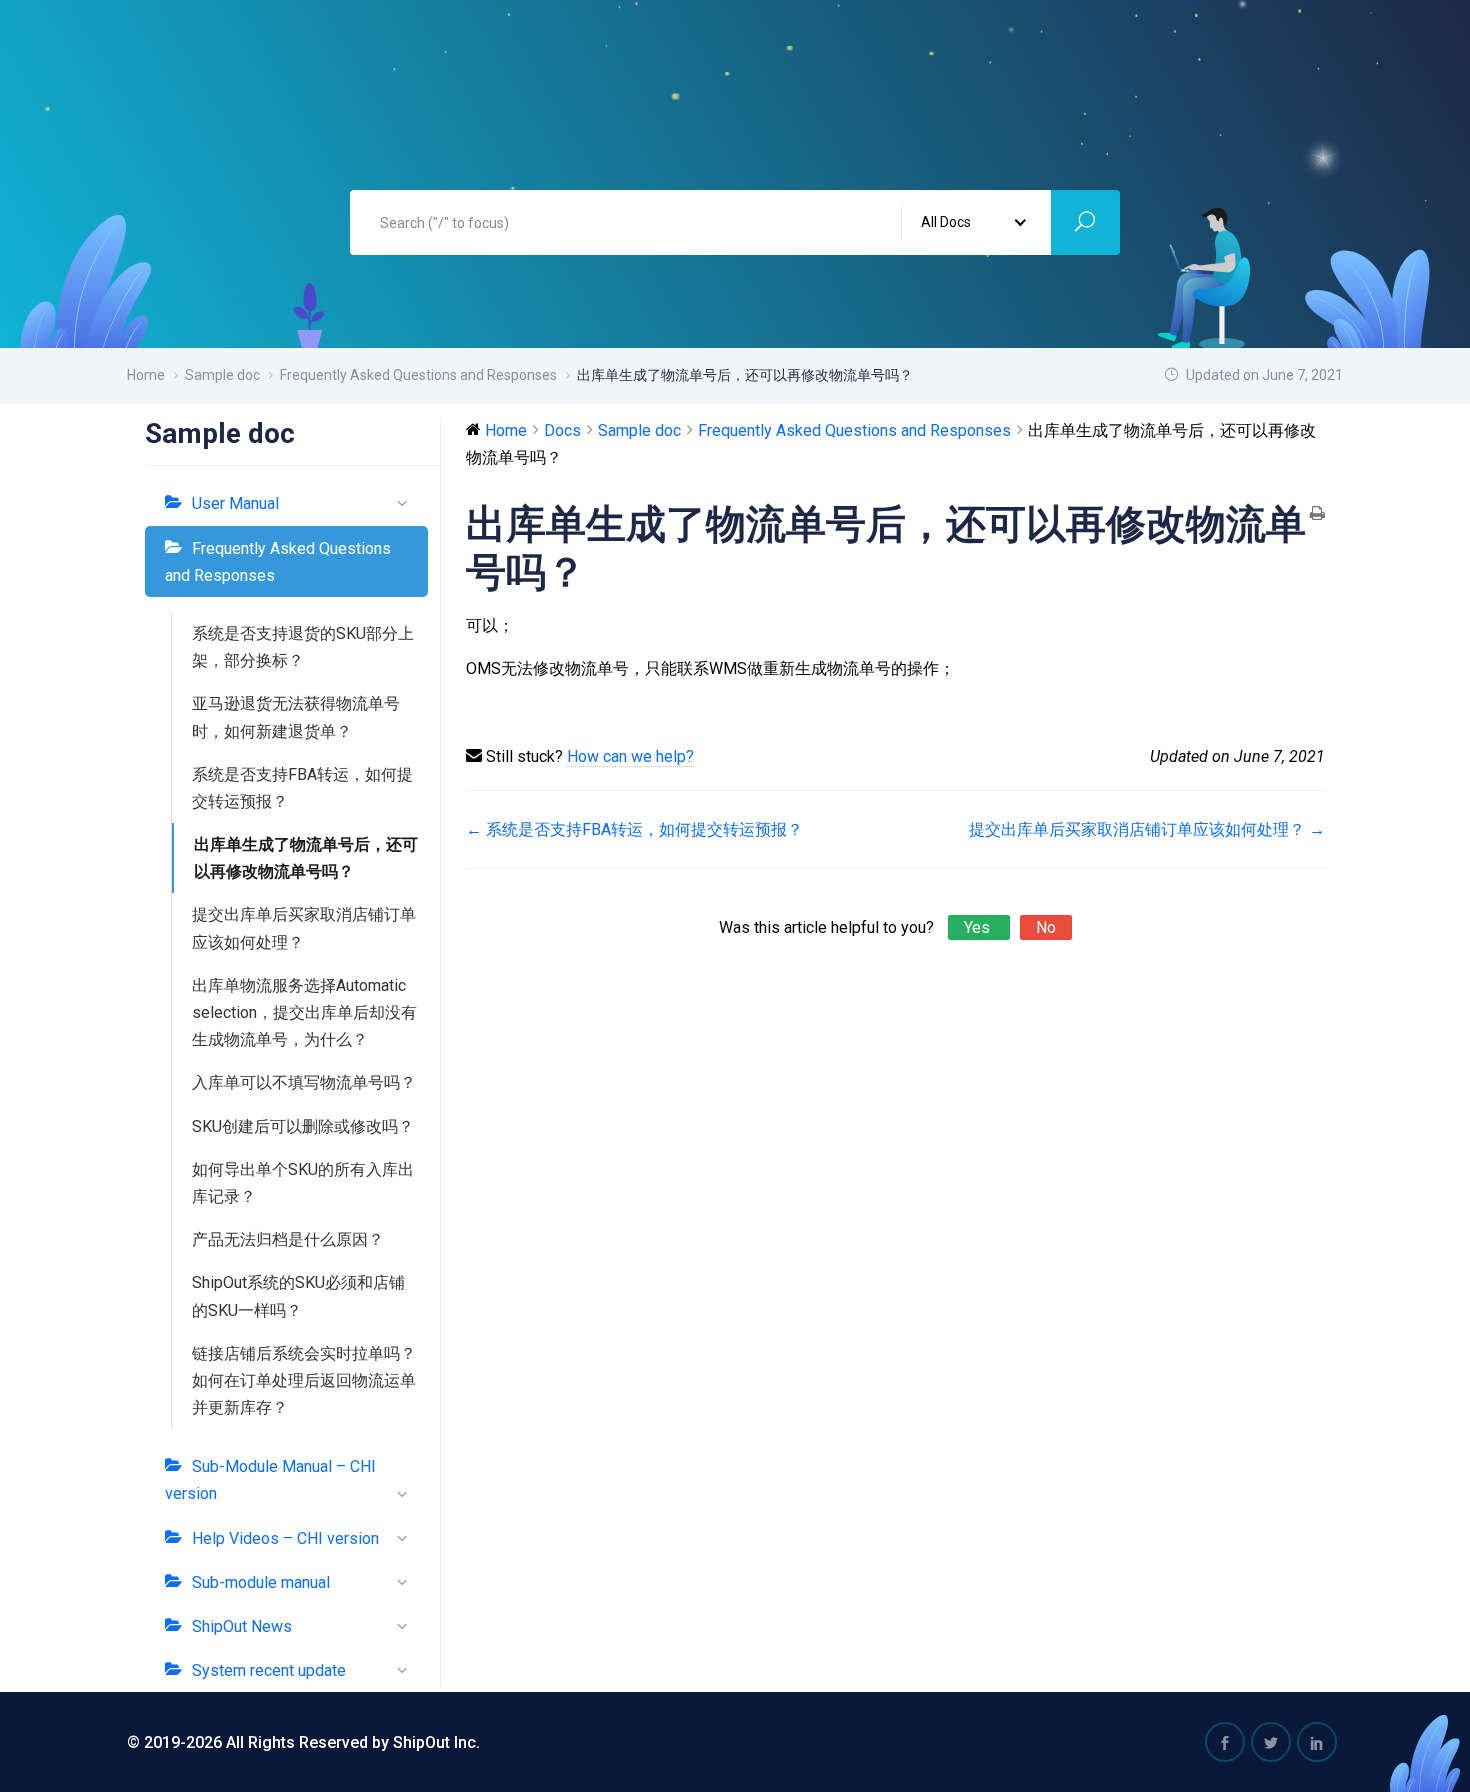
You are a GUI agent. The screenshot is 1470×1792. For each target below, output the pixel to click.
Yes (979, 927)
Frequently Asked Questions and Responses (278, 562)
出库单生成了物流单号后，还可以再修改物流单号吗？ (306, 858)
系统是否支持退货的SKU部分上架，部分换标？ (303, 647)
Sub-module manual (261, 1582)
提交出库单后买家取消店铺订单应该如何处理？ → (1147, 829)
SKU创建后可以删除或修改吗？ (303, 1126)
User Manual (235, 503)
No (1046, 927)
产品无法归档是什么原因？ (288, 1239)
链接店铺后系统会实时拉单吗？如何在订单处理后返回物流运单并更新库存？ (304, 1380)
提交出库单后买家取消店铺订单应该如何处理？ (304, 928)
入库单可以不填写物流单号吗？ (304, 1082)
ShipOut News (242, 1626)
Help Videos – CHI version (285, 1538)
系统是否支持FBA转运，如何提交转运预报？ (302, 788)
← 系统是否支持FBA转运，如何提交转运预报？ (634, 829)
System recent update (269, 1670)
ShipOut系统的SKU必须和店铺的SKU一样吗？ (298, 1296)
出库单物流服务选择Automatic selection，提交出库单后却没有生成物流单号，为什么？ (304, 1012)
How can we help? (630, 756)
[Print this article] (1317, 514)
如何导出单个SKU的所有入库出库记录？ (303, 1183)
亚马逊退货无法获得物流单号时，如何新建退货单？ (296, 717)
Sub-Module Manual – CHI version (270, 1480)
